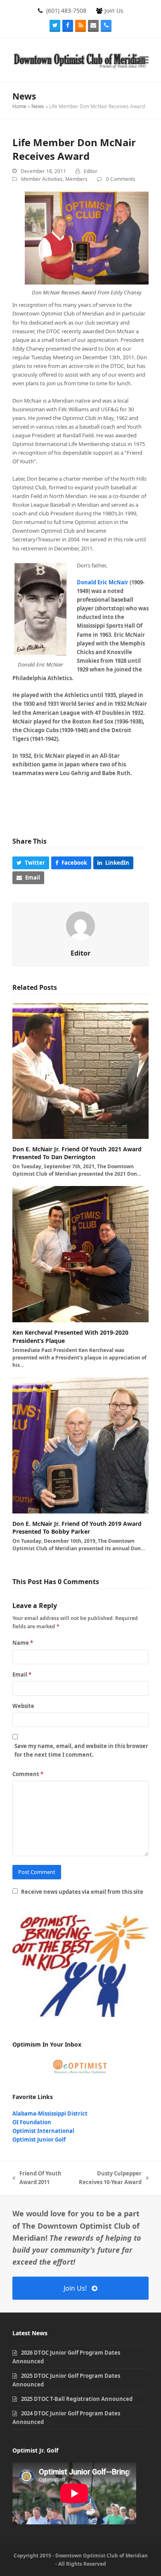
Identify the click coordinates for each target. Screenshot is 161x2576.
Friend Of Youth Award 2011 (37, 2178)
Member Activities (42, 179)
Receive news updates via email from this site (82, 1892)
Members (76, 179)
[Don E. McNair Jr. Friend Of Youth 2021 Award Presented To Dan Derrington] (80, 1070)
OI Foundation (32, 2122)
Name (23, 1643)
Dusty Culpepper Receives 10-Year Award (107, 2178)
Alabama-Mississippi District (50, 2113)
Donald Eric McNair (103, 582)
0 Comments (121, 179)
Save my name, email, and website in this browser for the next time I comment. (81, 1750)
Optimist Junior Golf (39, 2140)
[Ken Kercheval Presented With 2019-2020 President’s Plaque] (80, 1254)
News (38, 106)
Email (22, 1675)
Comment (28, 1774)
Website (23, 1706)
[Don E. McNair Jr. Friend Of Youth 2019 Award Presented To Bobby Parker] (80, 1445)
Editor (91, 171)
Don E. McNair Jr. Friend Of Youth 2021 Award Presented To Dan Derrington (77, 1153)
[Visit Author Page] (80, 925)
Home (19, 106)
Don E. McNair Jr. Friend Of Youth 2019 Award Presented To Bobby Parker (77, 1528)
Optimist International (43, 2131)
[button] (144, 60)
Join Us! (75, 2288)
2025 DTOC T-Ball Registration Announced (77, 2399)
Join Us (114, 11)
